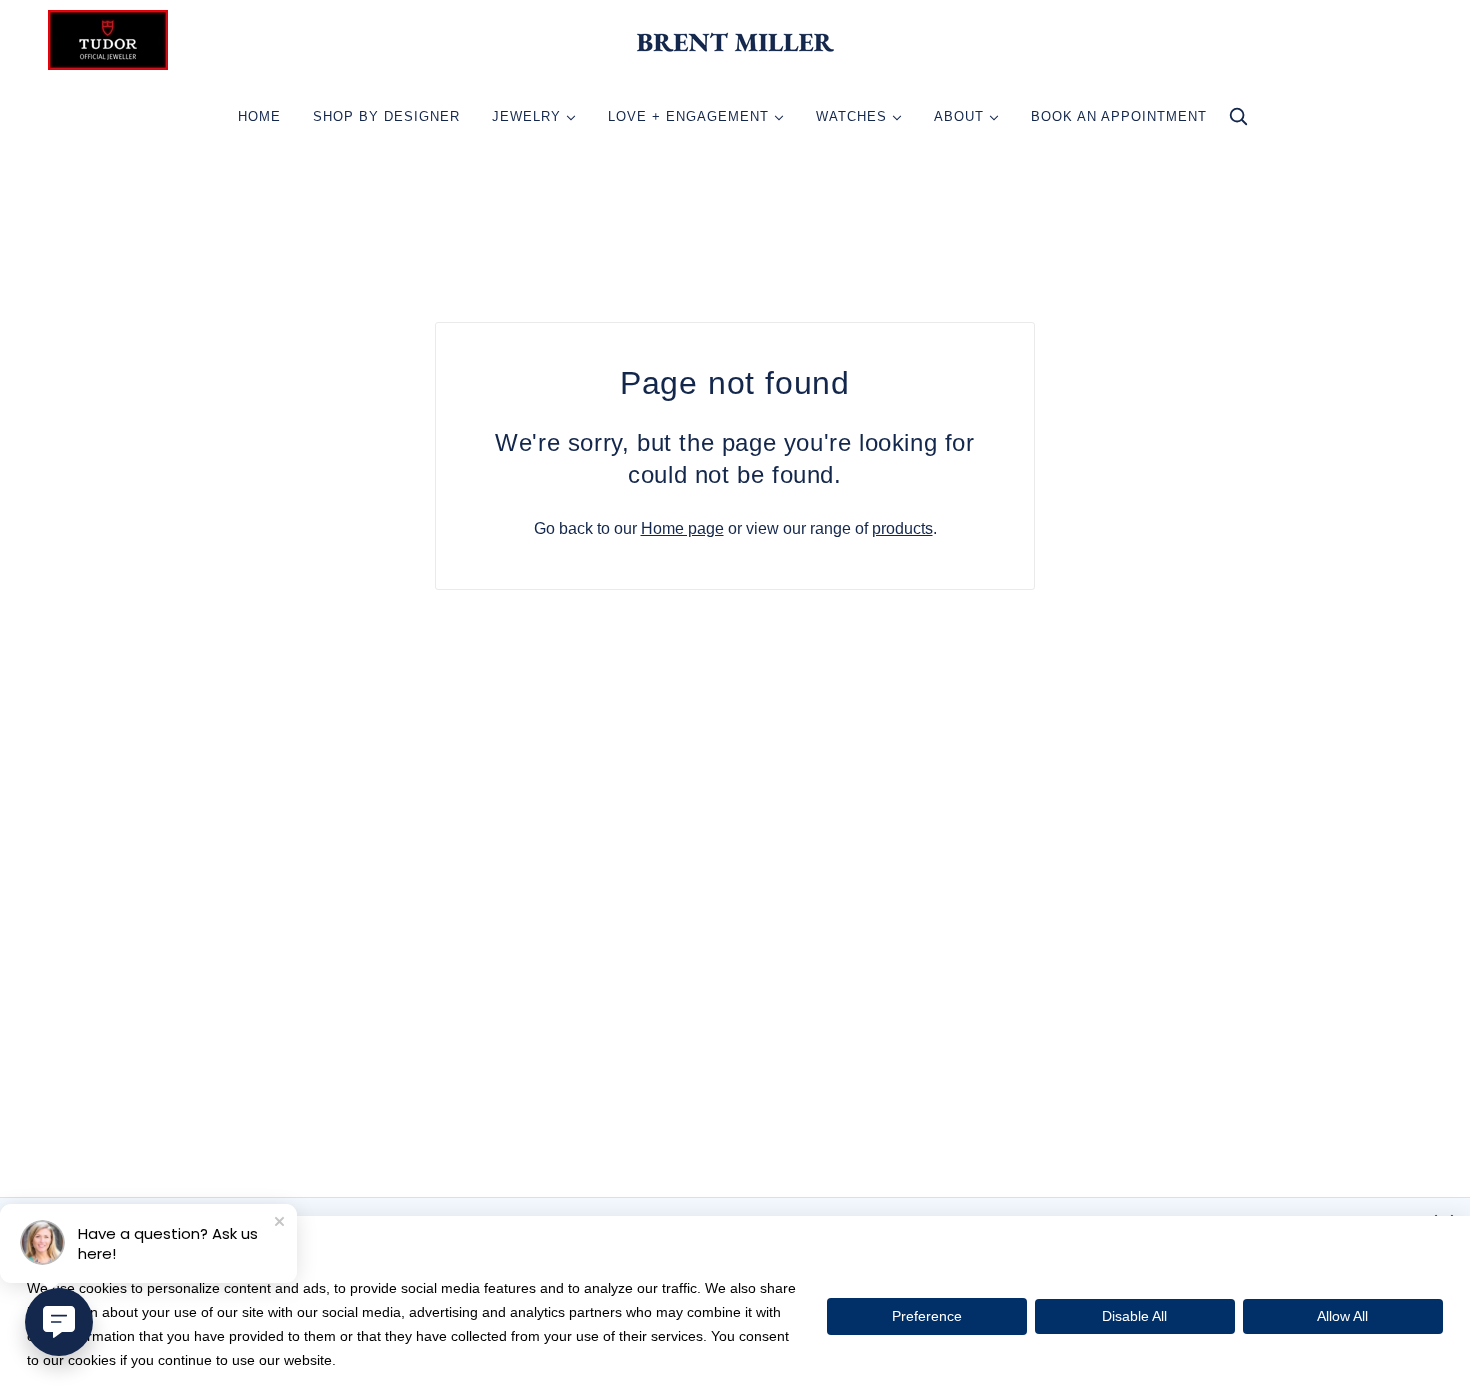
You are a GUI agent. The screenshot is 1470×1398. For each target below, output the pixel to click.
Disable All (1134, 1316)
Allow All (1342, 1316)
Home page (682, 528)
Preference (927, 1316)
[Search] (1238, 121)
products (902, 528)
